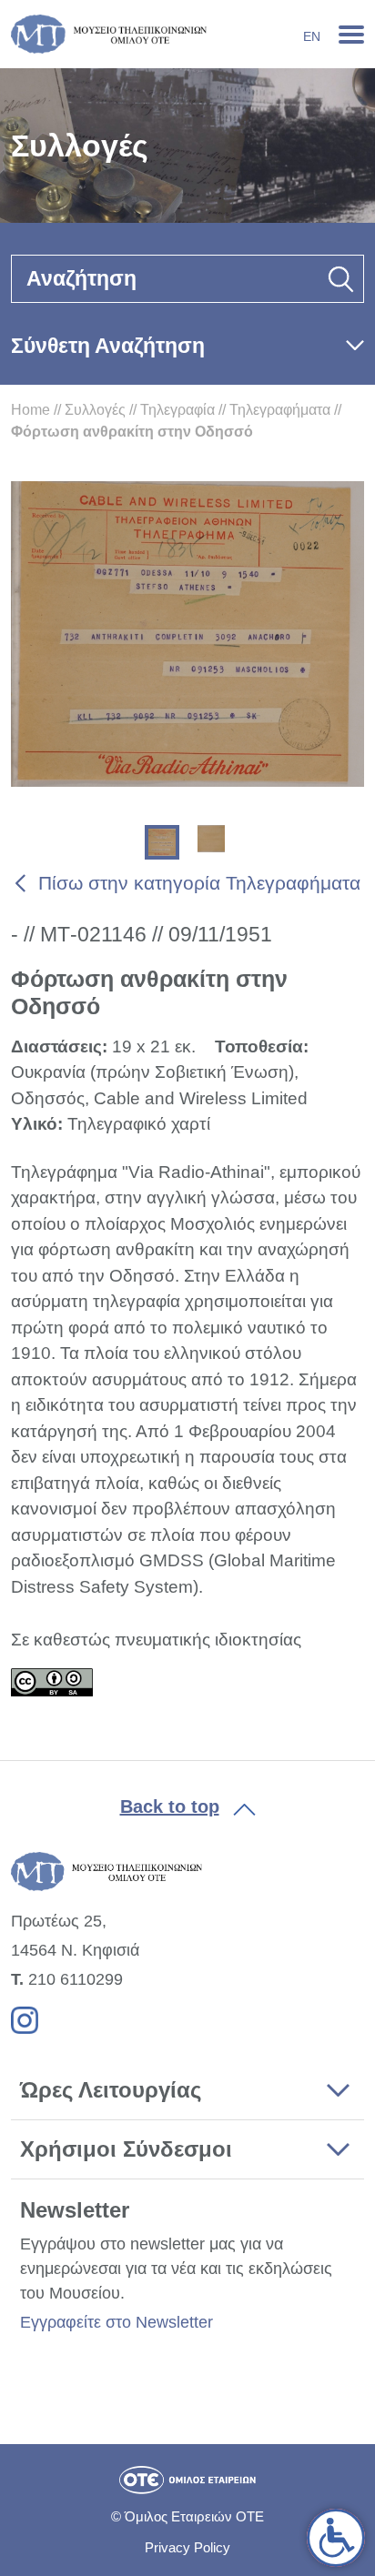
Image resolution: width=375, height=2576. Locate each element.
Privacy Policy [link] (187, 2547)
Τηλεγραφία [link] (177, 410)
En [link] (312, 36)
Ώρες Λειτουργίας (111, 2090)
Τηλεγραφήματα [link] (280, 410)
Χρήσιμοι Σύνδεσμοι (126, 2149)
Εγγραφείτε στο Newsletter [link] (117, 2322)
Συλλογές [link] (95, 410)
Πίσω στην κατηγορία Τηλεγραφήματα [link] (199, 883)
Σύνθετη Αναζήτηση (108, 346)
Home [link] (30, 410)
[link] (336, 2538)
